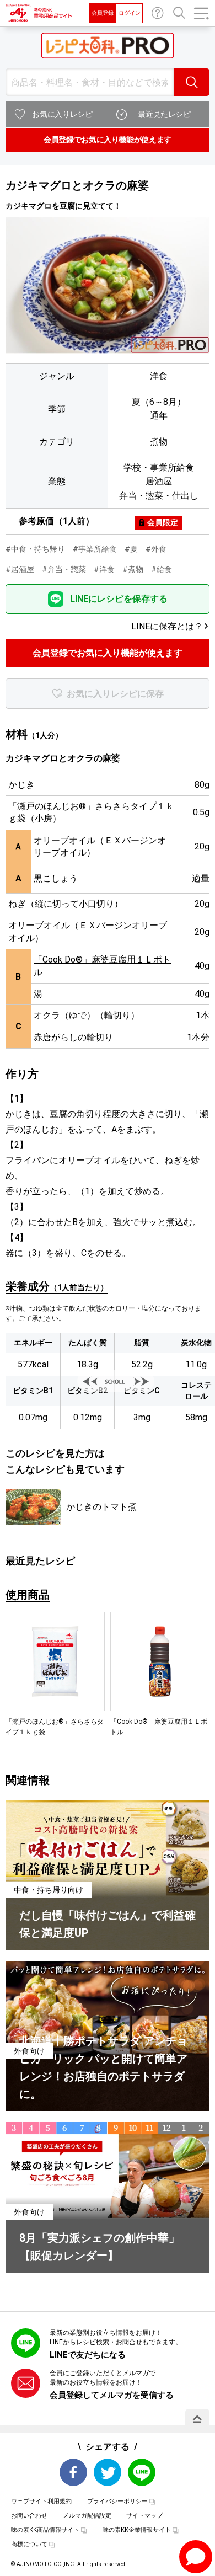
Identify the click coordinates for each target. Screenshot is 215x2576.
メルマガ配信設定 (87, 2516)
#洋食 (104, 569)
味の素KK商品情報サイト (45, 2530)
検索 (192, 82)
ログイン (130, 13)
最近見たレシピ (164, 114)
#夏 (131, 549)
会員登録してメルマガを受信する (112, 2395)
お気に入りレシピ (62, 114)
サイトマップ (144, 2516)
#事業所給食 (95, 549)
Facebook (73, 2472)
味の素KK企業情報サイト (137, 2530)
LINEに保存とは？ (167, 626)
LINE (142, 2472)
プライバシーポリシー (117, 2501)
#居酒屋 (20, 569)
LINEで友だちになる (88, 2355)
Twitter (108, 2472)
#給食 (162, 569)
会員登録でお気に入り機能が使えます (108, 140)
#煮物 (133, 569)
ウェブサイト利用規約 (41, 2501)
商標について (29, 2544)
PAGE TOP (197, 2419)
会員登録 (103, 13)
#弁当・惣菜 (64, 569)
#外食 (156, 549)
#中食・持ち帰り (35, 549)
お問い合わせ (158, 13)
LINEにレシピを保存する (119, 599)
